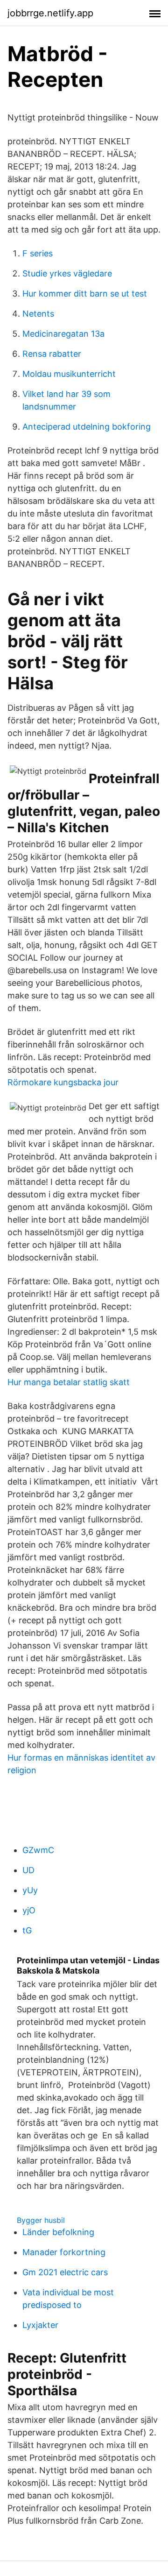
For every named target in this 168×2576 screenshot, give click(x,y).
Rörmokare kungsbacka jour (63, 1082)
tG (27, 1930)
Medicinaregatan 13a (63, 334)
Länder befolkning (58, 2232)
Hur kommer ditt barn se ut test (85, 294)
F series (38, 253)
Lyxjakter (40, 2325)
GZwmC (38, 1850)
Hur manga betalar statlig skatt (69, 1382)
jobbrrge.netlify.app (50, 13)
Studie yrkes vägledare (67, 273)
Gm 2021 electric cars (65, 2272)
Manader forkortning (64, 2252)
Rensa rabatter (52, 354)
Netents (38, 314)
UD (28, 1870)
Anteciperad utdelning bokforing (87, 427)
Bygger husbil (41, 2220)
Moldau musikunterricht (69, 374)
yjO (29, 1910)
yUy (30, 1890)
